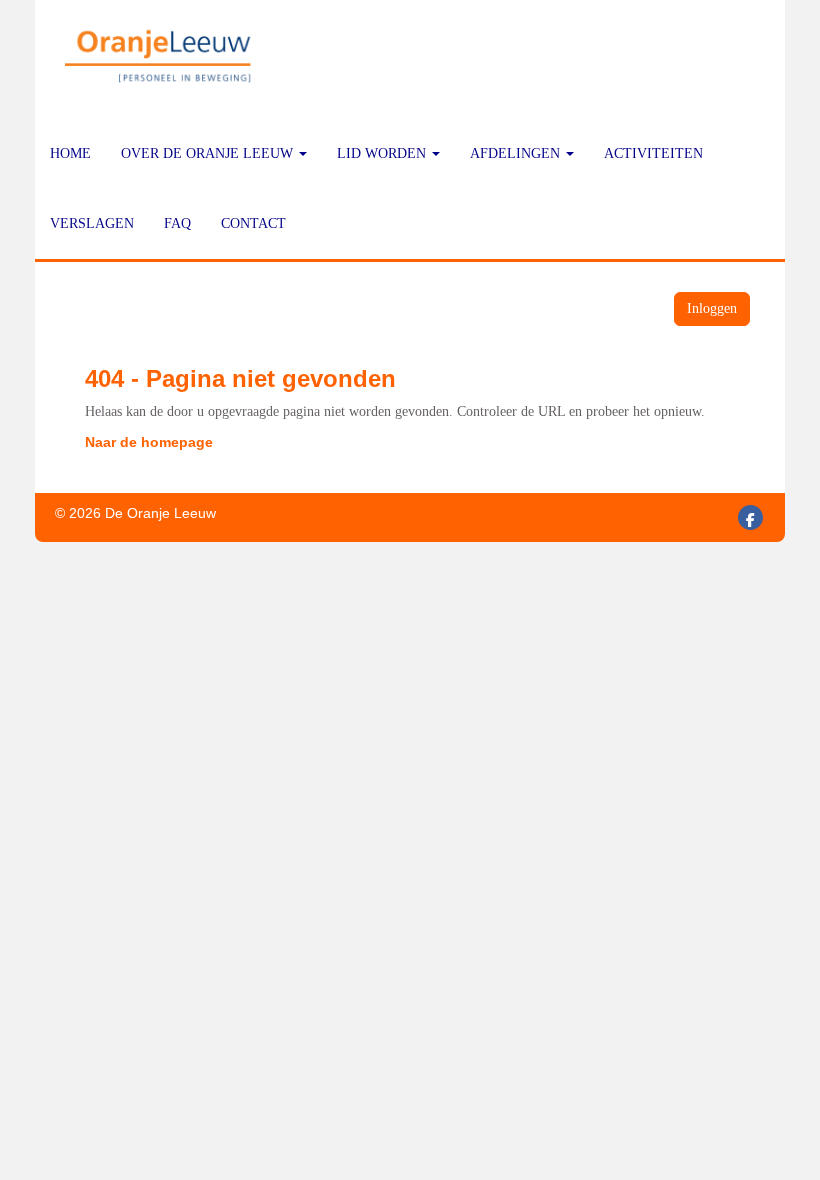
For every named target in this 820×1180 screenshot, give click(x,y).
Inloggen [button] (712, 308)
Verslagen (92, 223)
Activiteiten (653, 153)
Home (70, 153)
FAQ (177, 223)
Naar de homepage (149, 442)
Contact (253, 223)
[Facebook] (750, 520)
